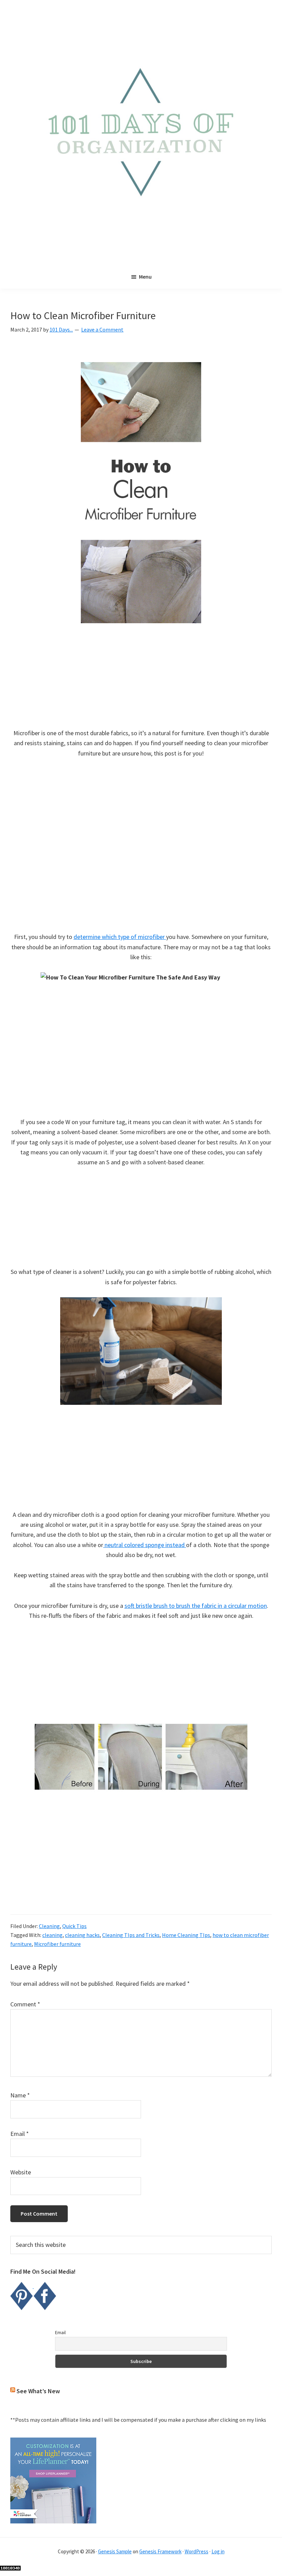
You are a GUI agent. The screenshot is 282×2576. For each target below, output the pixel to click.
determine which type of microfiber (120, 937)
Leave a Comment (102, 329)
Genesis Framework (160, 2551)
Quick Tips (74, 1926)
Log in (218, 2551)
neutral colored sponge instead (145, 1545)
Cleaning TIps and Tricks (131, 1935)
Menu (145, 277)
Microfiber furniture (57, 1944)
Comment (25, 2004)
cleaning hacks (82, 1935)
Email (20, 2134)
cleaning (52, 1935)
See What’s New (38, 2391)
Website (21, 2172)
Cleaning (49, 1926)
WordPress (197, 2551)
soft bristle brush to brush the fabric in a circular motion (196, 1606)
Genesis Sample (115, 2551)
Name (20, 2095)
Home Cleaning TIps (186, 1935)
